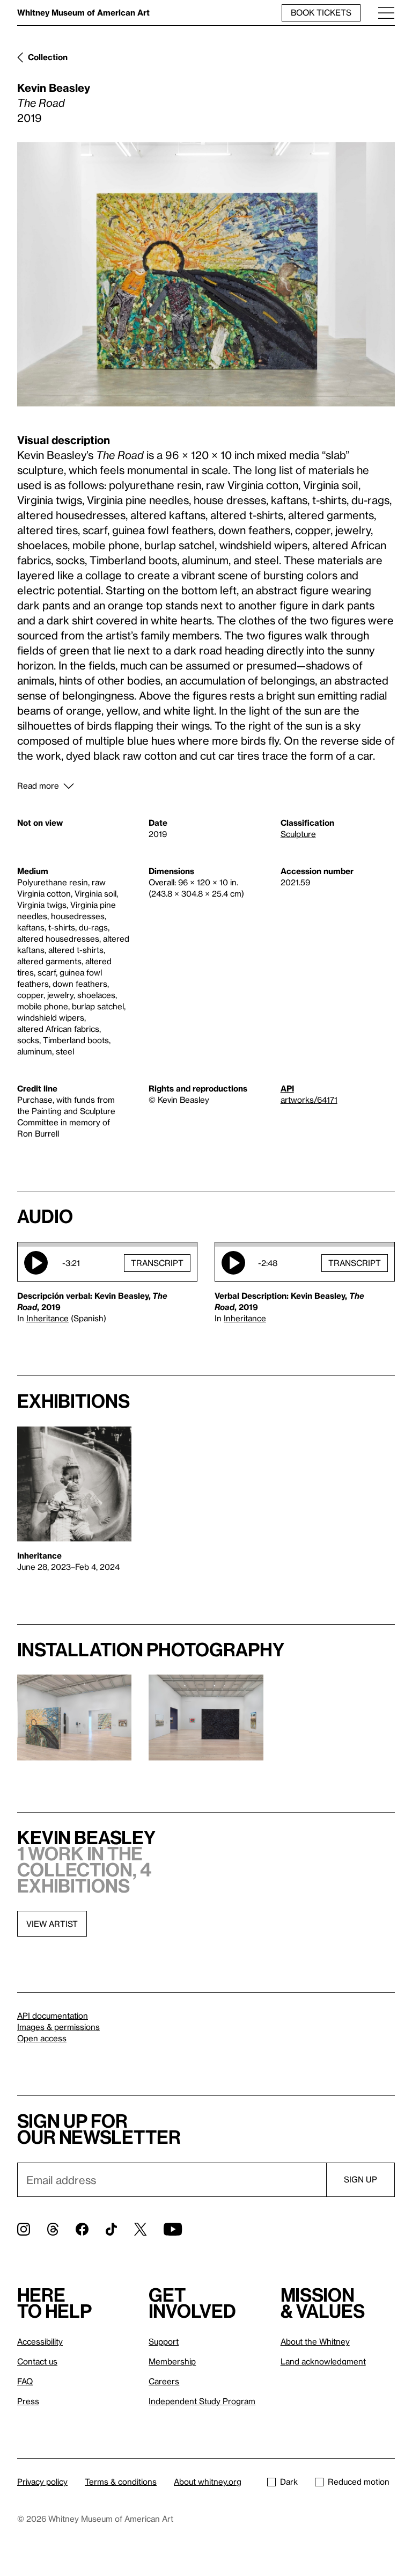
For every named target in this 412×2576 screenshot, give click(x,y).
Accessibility (40, 2341)
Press (28, 2401)
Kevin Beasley (54, 88)
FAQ (25, 2381)
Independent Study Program (202, 2401)
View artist (52, 1924)
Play (36, 1263)
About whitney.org (208, 2482)
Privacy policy (42, 2482)
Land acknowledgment (323, 2361)
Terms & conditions (121, 2482)
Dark (289, 2482)
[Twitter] (140, 2229)
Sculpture (298, 834)
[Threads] (53, 2229)
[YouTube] (173, 2229)
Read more (38, 785)
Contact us (37, 2361)
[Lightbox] (206, 274)
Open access (42, 2038)
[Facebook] (82, 2229)
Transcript (157, 1263)
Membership (172, 2361)
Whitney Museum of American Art (83, 12)
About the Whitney (315, 2341)
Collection (48, 57)
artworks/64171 (309, 1100)
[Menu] (386, 13)
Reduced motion (359, 2482)
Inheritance (47, 1318)
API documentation (53, 2015)
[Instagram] (24, 2229)
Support (164, 2341)
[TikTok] (111, 2229)
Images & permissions (58, 2027)
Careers (164, 2381)
